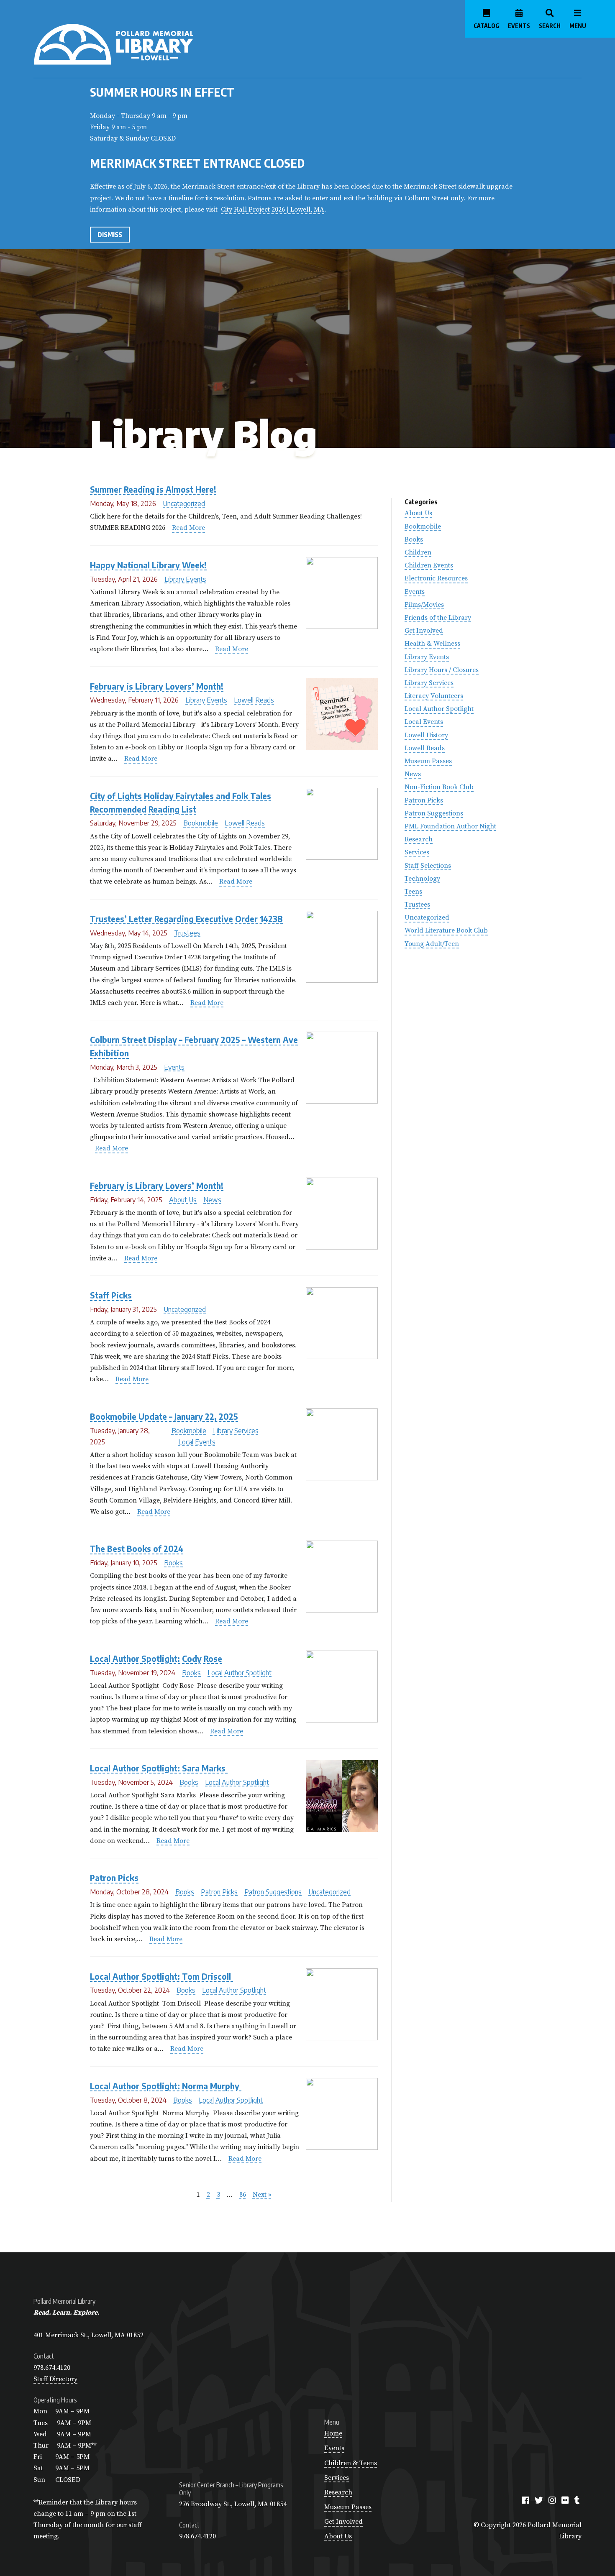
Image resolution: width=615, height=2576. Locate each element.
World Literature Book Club (446, 930)
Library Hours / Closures (442, 670)
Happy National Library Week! (148, 565)
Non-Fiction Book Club (439, 787)
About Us (183, 1200)
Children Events (429, 565)
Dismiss (110, 235)
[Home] (147, 44)
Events (174, 1067)
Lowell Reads (254, 700)
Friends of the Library (438, 618)
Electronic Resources (436, 578)
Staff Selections (428, 866)
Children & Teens (351, 2463)
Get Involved (424, 631)
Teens (413, 892)
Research (419, 839)
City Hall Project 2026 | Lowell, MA (273, 210)
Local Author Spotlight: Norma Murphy (166, 2086)
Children (418, 552)
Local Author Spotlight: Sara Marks (159, 1768)
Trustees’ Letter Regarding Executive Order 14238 (186, 919)
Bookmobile (201, 823)
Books (173, 1563)
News (212, 1200)
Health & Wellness (432, 644)
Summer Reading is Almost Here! (153, 489)
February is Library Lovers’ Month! (157, 686)
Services (417, 852)
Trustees (187, 933)
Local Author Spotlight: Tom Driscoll (161, 1977)
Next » (262, 2195)
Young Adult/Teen (432, 944)
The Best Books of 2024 (137, 1549)
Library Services (236, 1431)
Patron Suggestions (273, 1892)
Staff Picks (111, 1295)
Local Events (197, 1442)
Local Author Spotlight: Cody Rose (156, 1659)
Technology (422, 879)
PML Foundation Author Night (450, 826)
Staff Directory (55, 2379)
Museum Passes (428, 761)
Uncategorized (184, 503)
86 (243, 2195)
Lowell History (426, 735)
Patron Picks (114, 1878)
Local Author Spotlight (240, 1673)
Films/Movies (424, 605)
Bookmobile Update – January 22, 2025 (164, 1417)
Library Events (185, 579)
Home (333, 2433)
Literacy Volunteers (434, 696)
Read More (188, 528)
